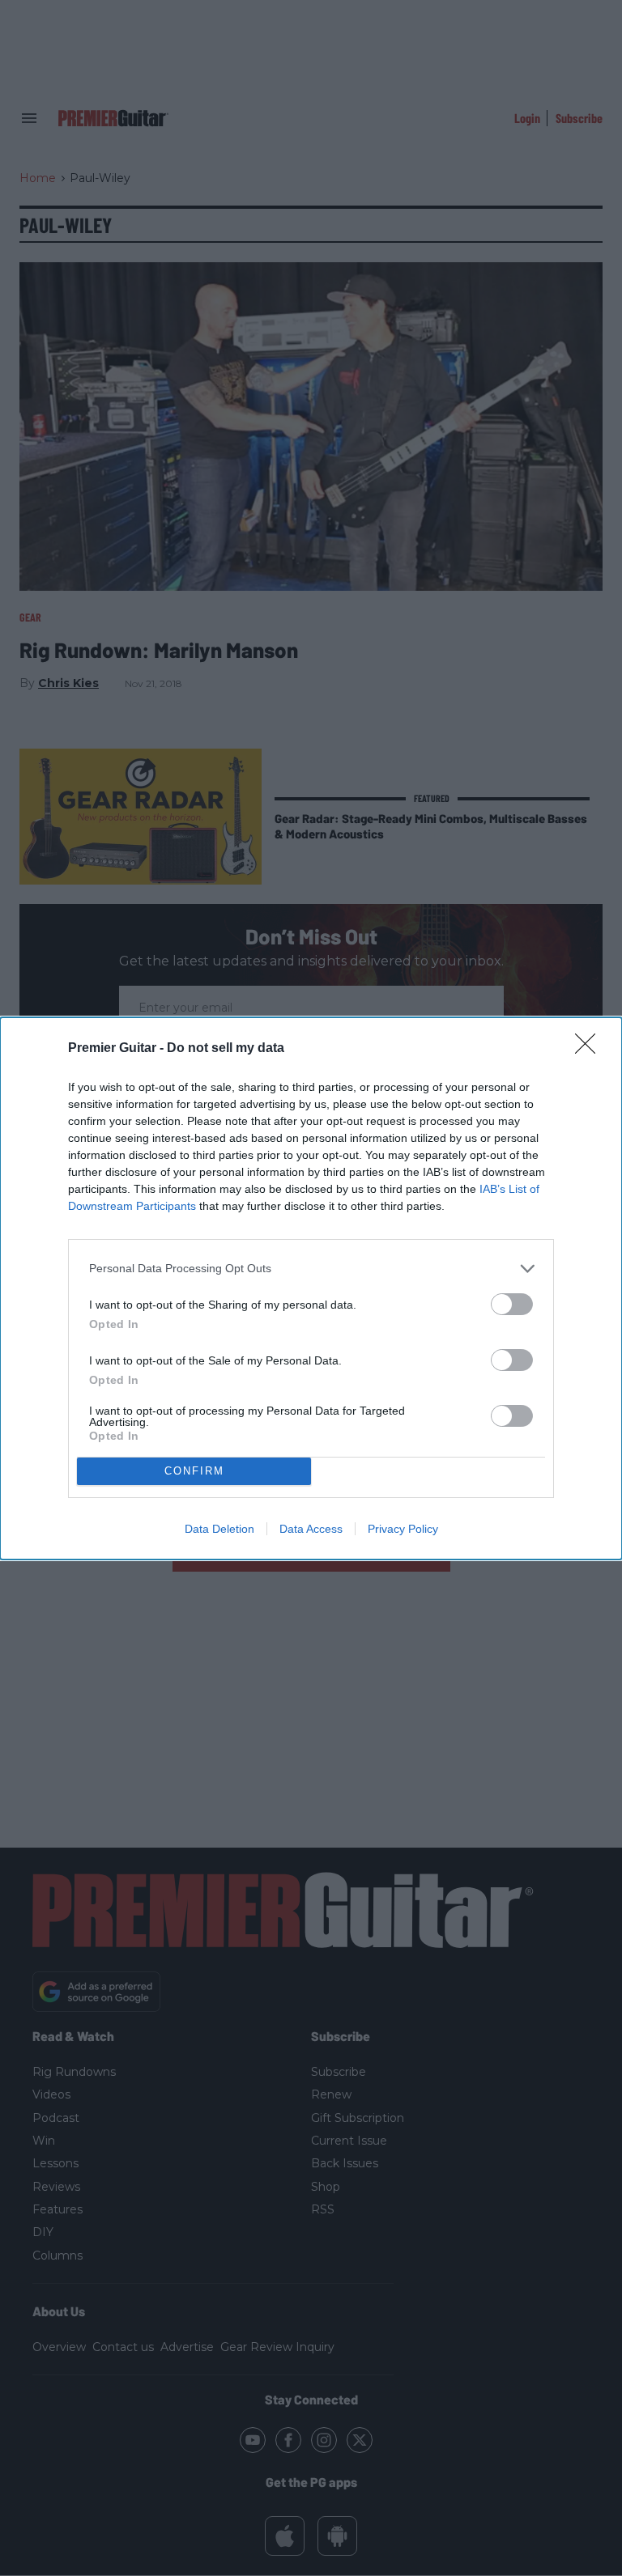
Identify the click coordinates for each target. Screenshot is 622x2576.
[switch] (512, 1304)
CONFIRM (194, 1471)
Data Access (311, 1529)
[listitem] (311, 1269)
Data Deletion (219, 1529)
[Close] (590, 1049)
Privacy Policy (403, 1529)
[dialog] (311, 1288)
